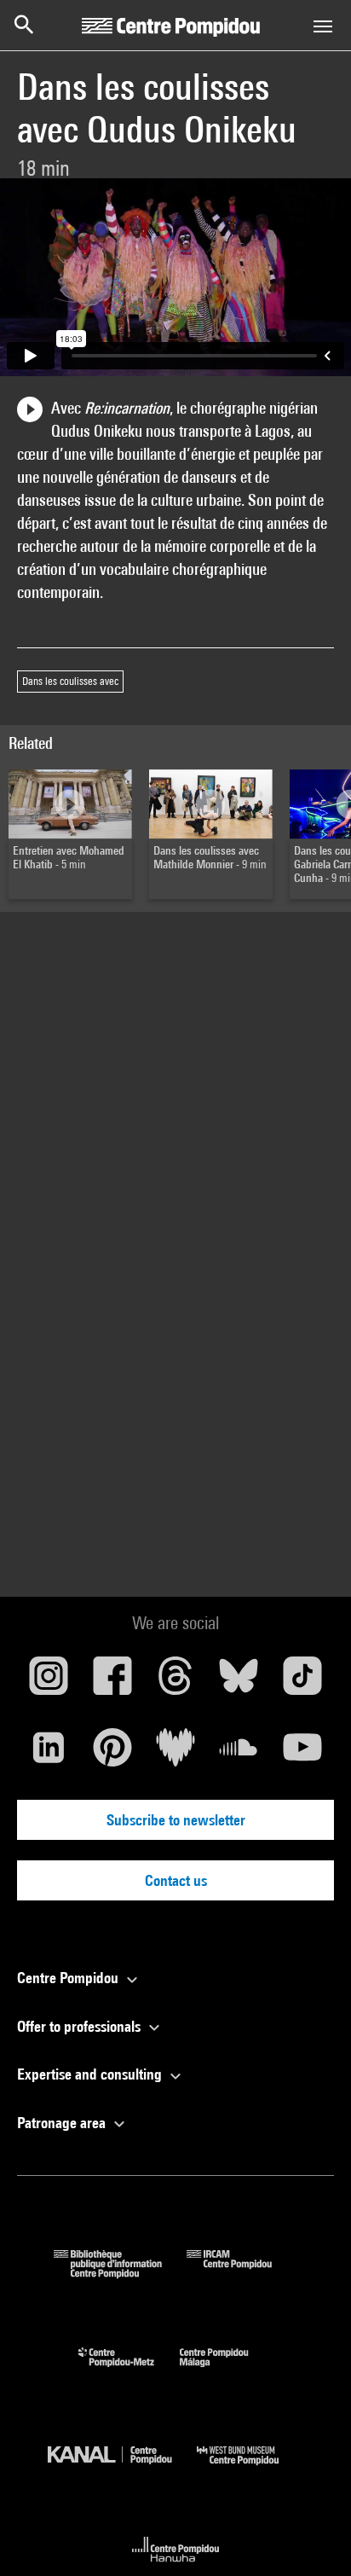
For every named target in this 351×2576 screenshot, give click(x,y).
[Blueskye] (239, 1682)
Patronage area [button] (63, 2123)
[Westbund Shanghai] (250, 2469)
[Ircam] (242, 2273)
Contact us (176, 1880)
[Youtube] (302, 1754)
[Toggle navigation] (323, 26)
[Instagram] (49, 1682)
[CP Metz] (129, 2371)
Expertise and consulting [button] (91, 2074)
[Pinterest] (112, 1754)
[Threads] (175, 1682)
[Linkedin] (49, 1754)
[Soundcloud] (239, 1754)
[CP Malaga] (227, 2371)
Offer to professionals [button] (81, 2026)
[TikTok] (302, 1682)
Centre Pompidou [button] (69, 1978)
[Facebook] (112, 1682)
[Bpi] (120, 2273)
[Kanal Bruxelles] (122, 2469)
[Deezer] (175, 1754)
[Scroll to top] (311, 2536)
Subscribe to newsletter (176, 1820)
